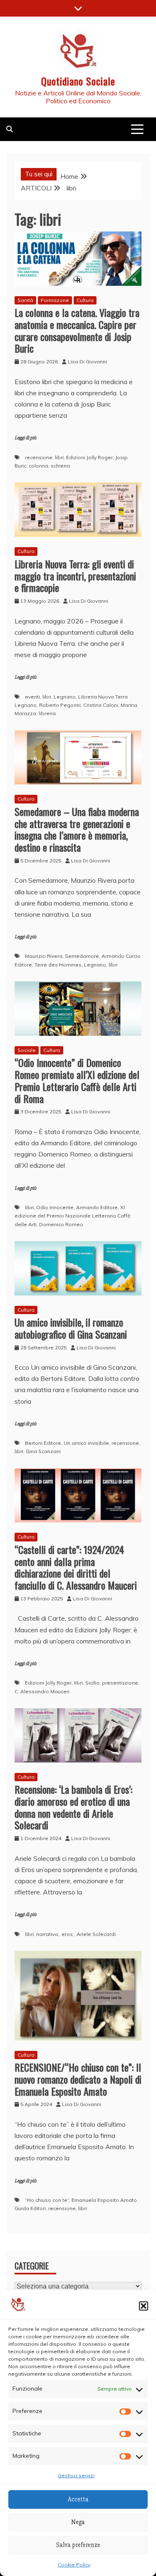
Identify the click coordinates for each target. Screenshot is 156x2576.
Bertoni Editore (43, 1443)
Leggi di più (25, 438)
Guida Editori (30, 2208)
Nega (78, 2522)
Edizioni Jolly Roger (89, 457)
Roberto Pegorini (60, 705)
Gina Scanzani (43, 1451)
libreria (47, 713)
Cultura (85, 300)
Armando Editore (97, 1207)
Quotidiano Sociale (78, 81)
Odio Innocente (55, 1207)
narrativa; (48, 1934)
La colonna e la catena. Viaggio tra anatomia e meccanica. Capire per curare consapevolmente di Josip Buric (77, 330)
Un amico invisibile (86, 1443)
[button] (144, 2306)
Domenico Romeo (61, 1224)
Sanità (25, 300)
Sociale (27, 1050)
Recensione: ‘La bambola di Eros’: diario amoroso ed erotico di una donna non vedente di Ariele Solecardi (73, 1807)
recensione (39, 457)
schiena (60, 466)
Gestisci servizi (76, 2475)
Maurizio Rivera (44, 956)
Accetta (78, 2499)
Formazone (55, 300)
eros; (68, 1934)
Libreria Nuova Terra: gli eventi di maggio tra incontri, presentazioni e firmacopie (75, 576)
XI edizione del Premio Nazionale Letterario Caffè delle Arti (73, 1216)
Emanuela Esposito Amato (104, 2200)
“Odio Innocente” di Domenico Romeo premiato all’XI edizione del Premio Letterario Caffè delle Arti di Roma (77, 1080)
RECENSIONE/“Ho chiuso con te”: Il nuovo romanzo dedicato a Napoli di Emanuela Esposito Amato (78, 2079)
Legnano (65, 697)
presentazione (120, 1683)
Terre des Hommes (58, 965)
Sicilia (92, 1683)
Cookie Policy (74, 2565)
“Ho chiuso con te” (47, 2200)
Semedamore (82, 956)
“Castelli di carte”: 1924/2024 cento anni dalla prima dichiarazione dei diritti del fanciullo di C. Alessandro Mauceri (76, 1567)
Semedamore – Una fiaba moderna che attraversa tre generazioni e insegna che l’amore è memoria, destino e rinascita (77, 829)
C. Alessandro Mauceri (42, 1691)
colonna (38, 466)
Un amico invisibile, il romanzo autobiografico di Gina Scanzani (71, 1328)
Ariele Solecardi (96, 1934)
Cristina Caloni (101, 705)
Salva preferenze (78, 2545)
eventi (32, 697)
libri (59, 457)
